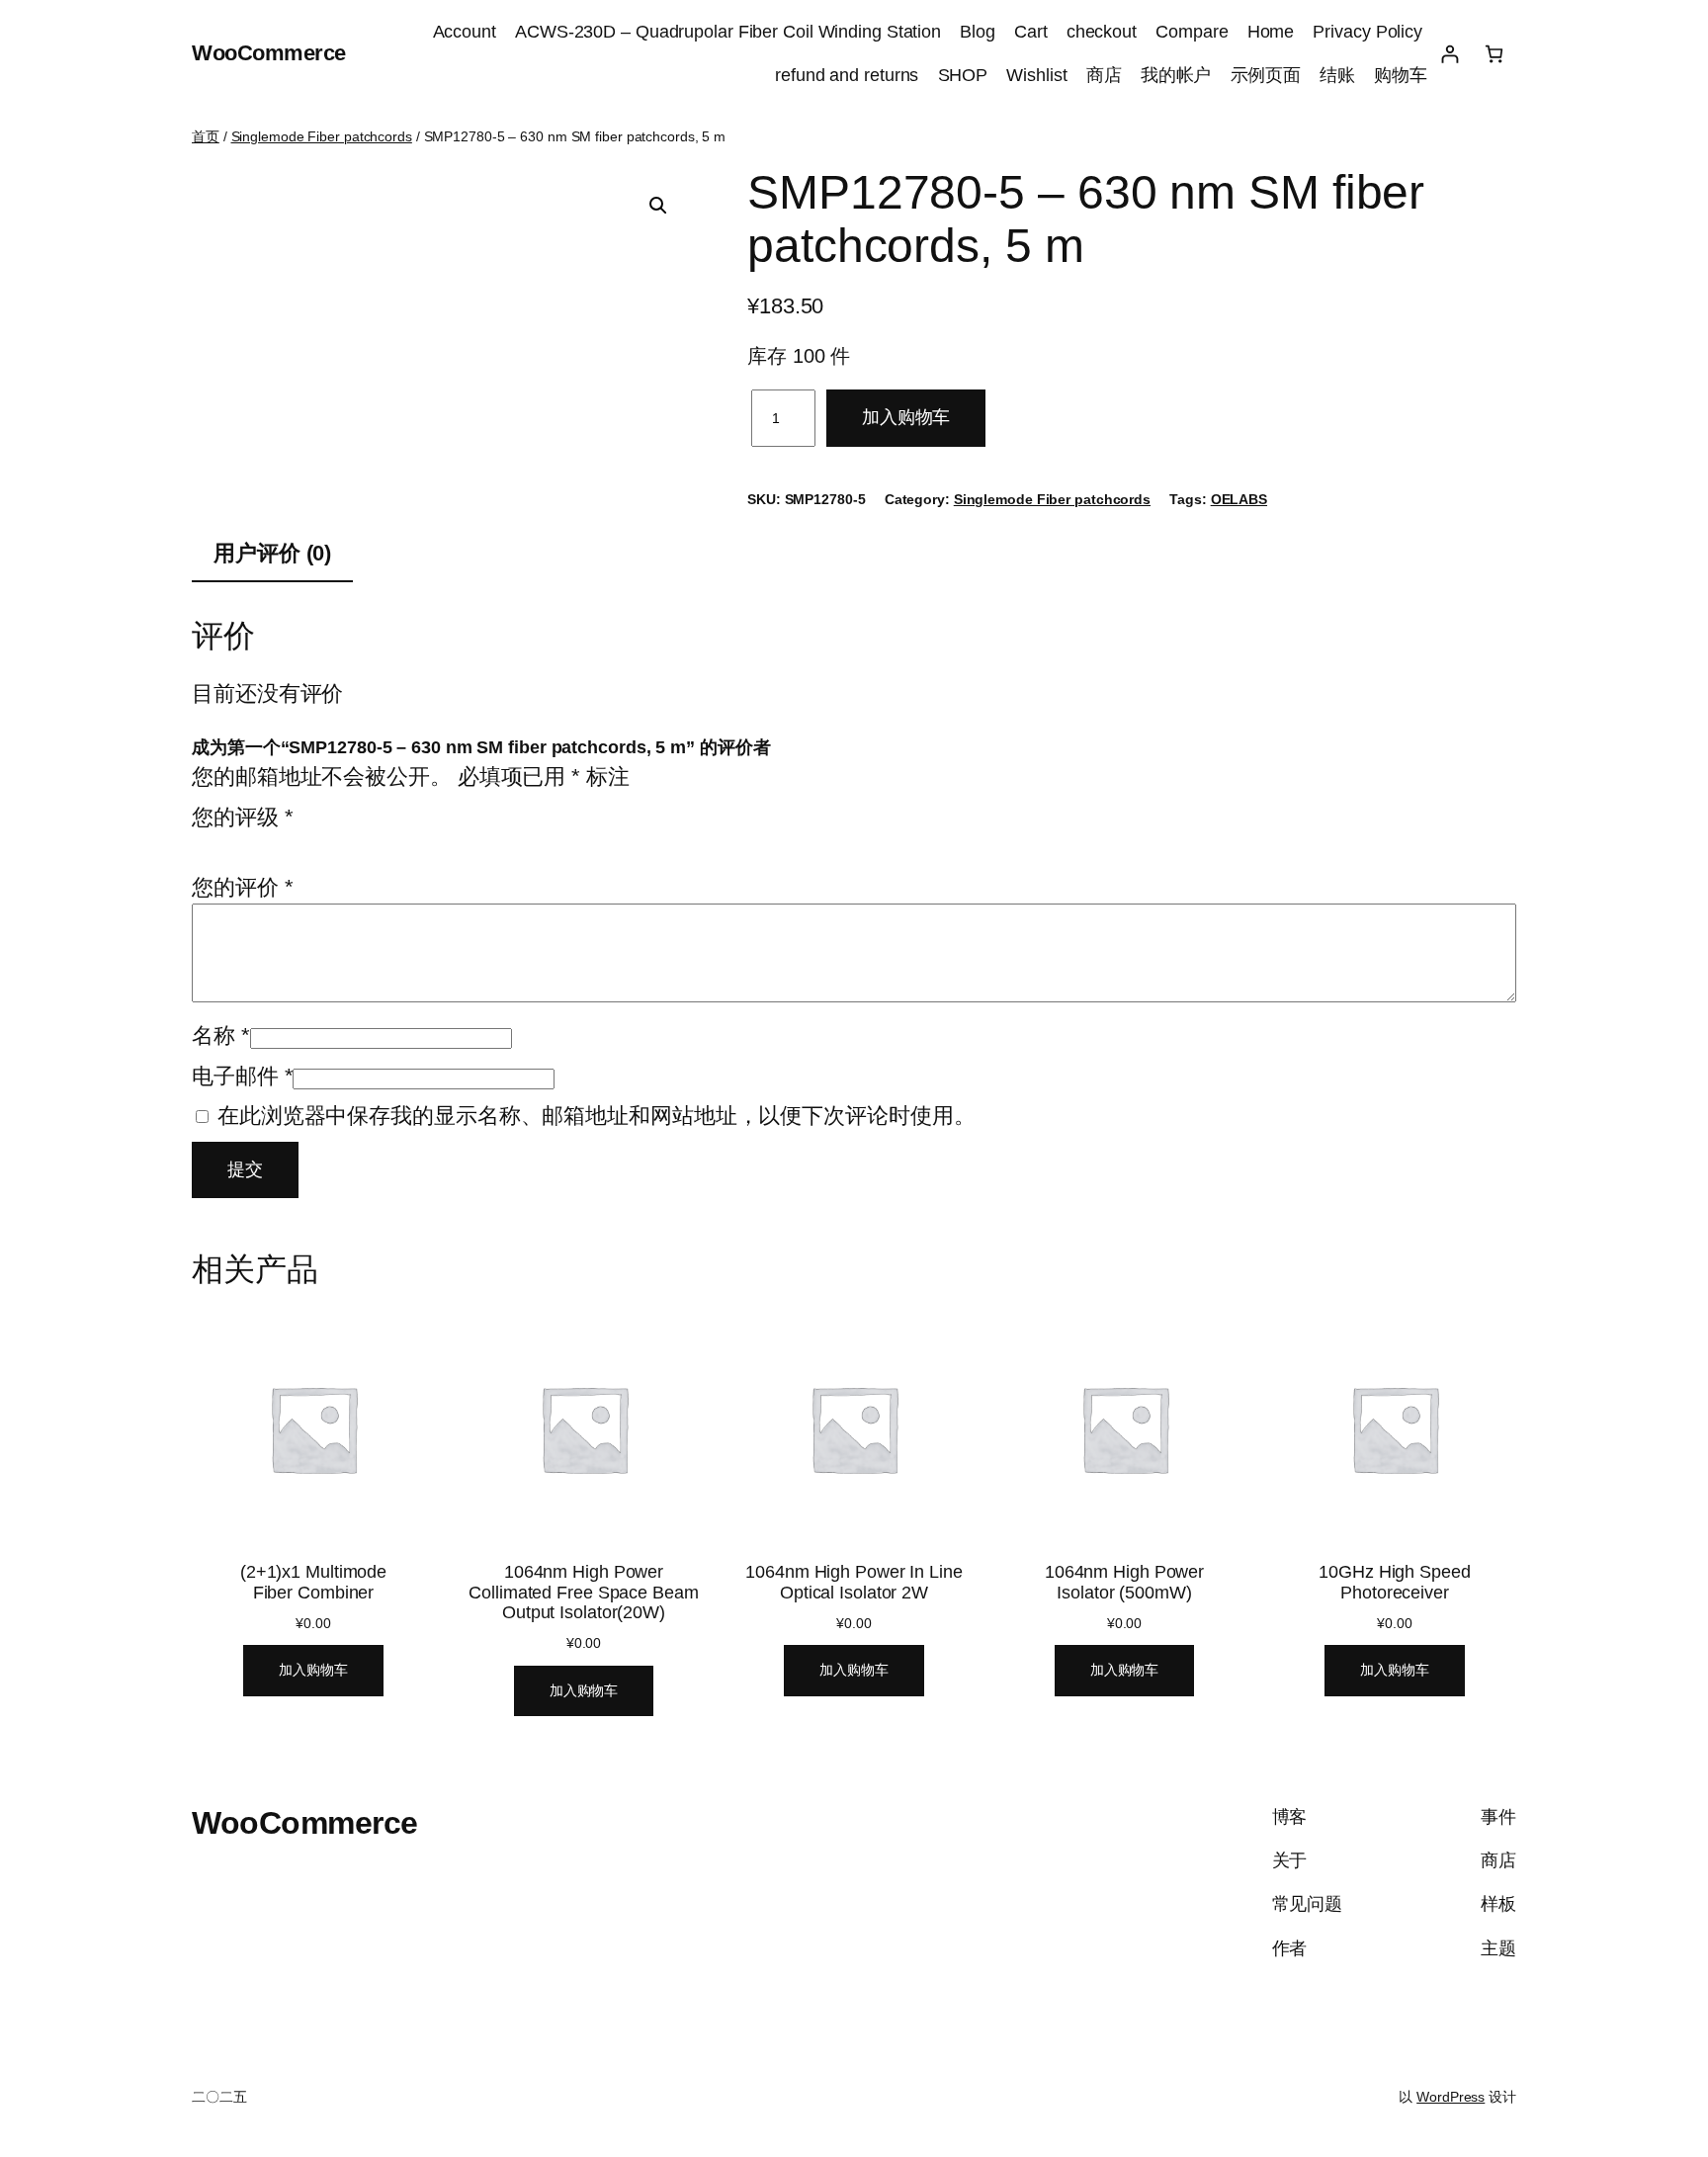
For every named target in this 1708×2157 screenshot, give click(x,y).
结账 (1337, 75)
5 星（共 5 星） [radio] (313, 843)
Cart (1031, 32)
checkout (1102, 32)
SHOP (963, 75)
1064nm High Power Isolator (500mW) (1124, 1582)
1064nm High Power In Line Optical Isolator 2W (854, 1582)
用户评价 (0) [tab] (272, 553)
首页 (206, 136)
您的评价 (242, 887)
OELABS (1239, 499)
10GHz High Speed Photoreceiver (1394, 1582)
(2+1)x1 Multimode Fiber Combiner (313, 1582)
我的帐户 (1176, 75)
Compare (1192, 32)
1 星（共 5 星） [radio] (203, 843)
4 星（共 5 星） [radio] (286, 843)
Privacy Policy (1370, 32)
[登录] (1450, 54)
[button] (658, 206)
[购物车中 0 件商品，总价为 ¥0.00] (1494, 54)
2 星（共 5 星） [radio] (230, 843)
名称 (221, 1035)
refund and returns (847, 75)
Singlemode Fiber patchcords (322, 136)
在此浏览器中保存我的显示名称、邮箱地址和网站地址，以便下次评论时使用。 (597, 1116)
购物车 (1401, 75)
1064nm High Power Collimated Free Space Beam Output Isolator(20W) (583, 1592)
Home (1271, 32)
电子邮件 (242, 1076)
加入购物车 (906, 417)
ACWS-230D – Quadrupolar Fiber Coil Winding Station (728, 32)
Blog (978, 32)
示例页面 (1266, 75)
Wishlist (1036, 75)
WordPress (1451, 2097)
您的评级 (242, 817)
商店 (1104, 75)
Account (465, 32)
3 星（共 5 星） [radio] (258, 843)
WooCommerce (269, 53)
